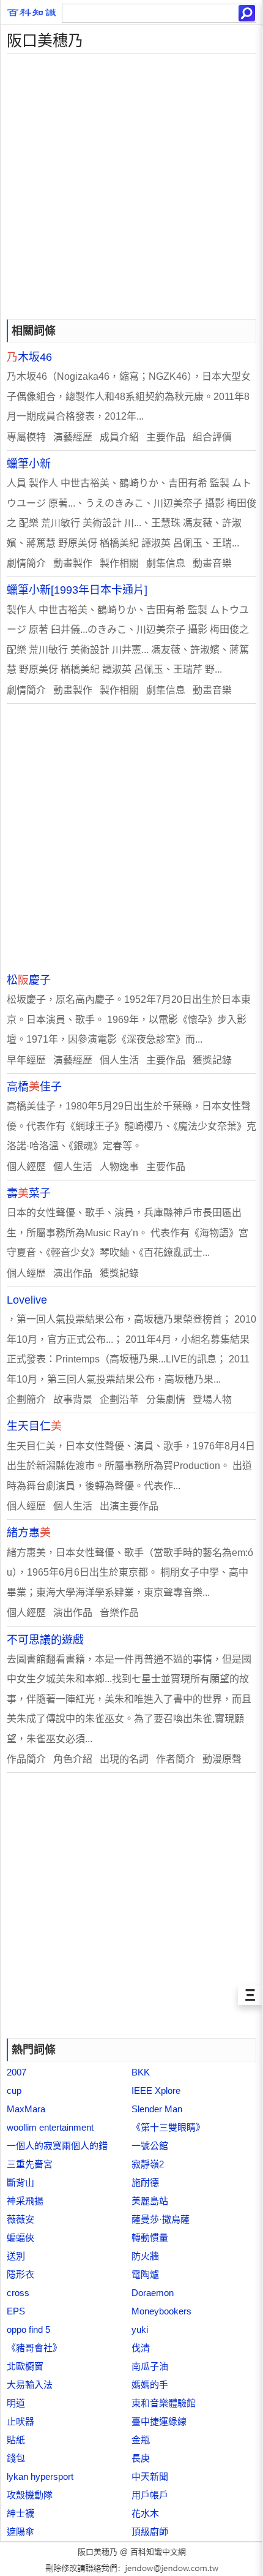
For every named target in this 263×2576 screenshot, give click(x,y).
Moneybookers (161, 2311)
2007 (17, 2072)
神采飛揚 (25, 2201)
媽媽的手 (150, 2385)
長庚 (141, 2458)
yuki (140, 2329)
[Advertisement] (131, 186)
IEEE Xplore (156, 2091)
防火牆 (145, 2256)
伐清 (141, 2348)
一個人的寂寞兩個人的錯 (57, 2146)
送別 (16, 2256)
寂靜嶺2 (148, 2164)
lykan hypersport (40, 2476)
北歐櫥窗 (25, 2366)
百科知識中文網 (158, 2552)
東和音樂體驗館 (164, 2403)
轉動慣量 (150, 2238)
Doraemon (153, 2293)
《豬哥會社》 (34, 2348)
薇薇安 (20, 2219)
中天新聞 (150, 2476)
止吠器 (20, 2421)
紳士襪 (20, 2513)
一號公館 (150, 2146)
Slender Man (157, 2109)
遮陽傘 (20, 2532)
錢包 (16, 2458)
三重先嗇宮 (30, 2164)
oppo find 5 (28, 2329)
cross (18, 2293)
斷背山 (20, 2182)
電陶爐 (145, 2274)
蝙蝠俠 (20, 2238)
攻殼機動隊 (30, 2495)
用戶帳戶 (150, 2495)
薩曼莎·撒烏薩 (161, 2219)
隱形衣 (20, 2274)
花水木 (145, 2513)
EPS (16, 2311)
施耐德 (145, 2182)
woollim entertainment (50, 2127)
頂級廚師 (150, 2532)
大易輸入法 (30, 2385)
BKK (141, 2072)
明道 (16, 2403)
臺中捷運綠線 (159, 2421)
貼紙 (16, 2440)
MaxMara (26, 2109)
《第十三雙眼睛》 (168, 2127)
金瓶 (141, 2440)
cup (14, 2091)
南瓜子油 (150, 2366)
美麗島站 (150, 2201)
